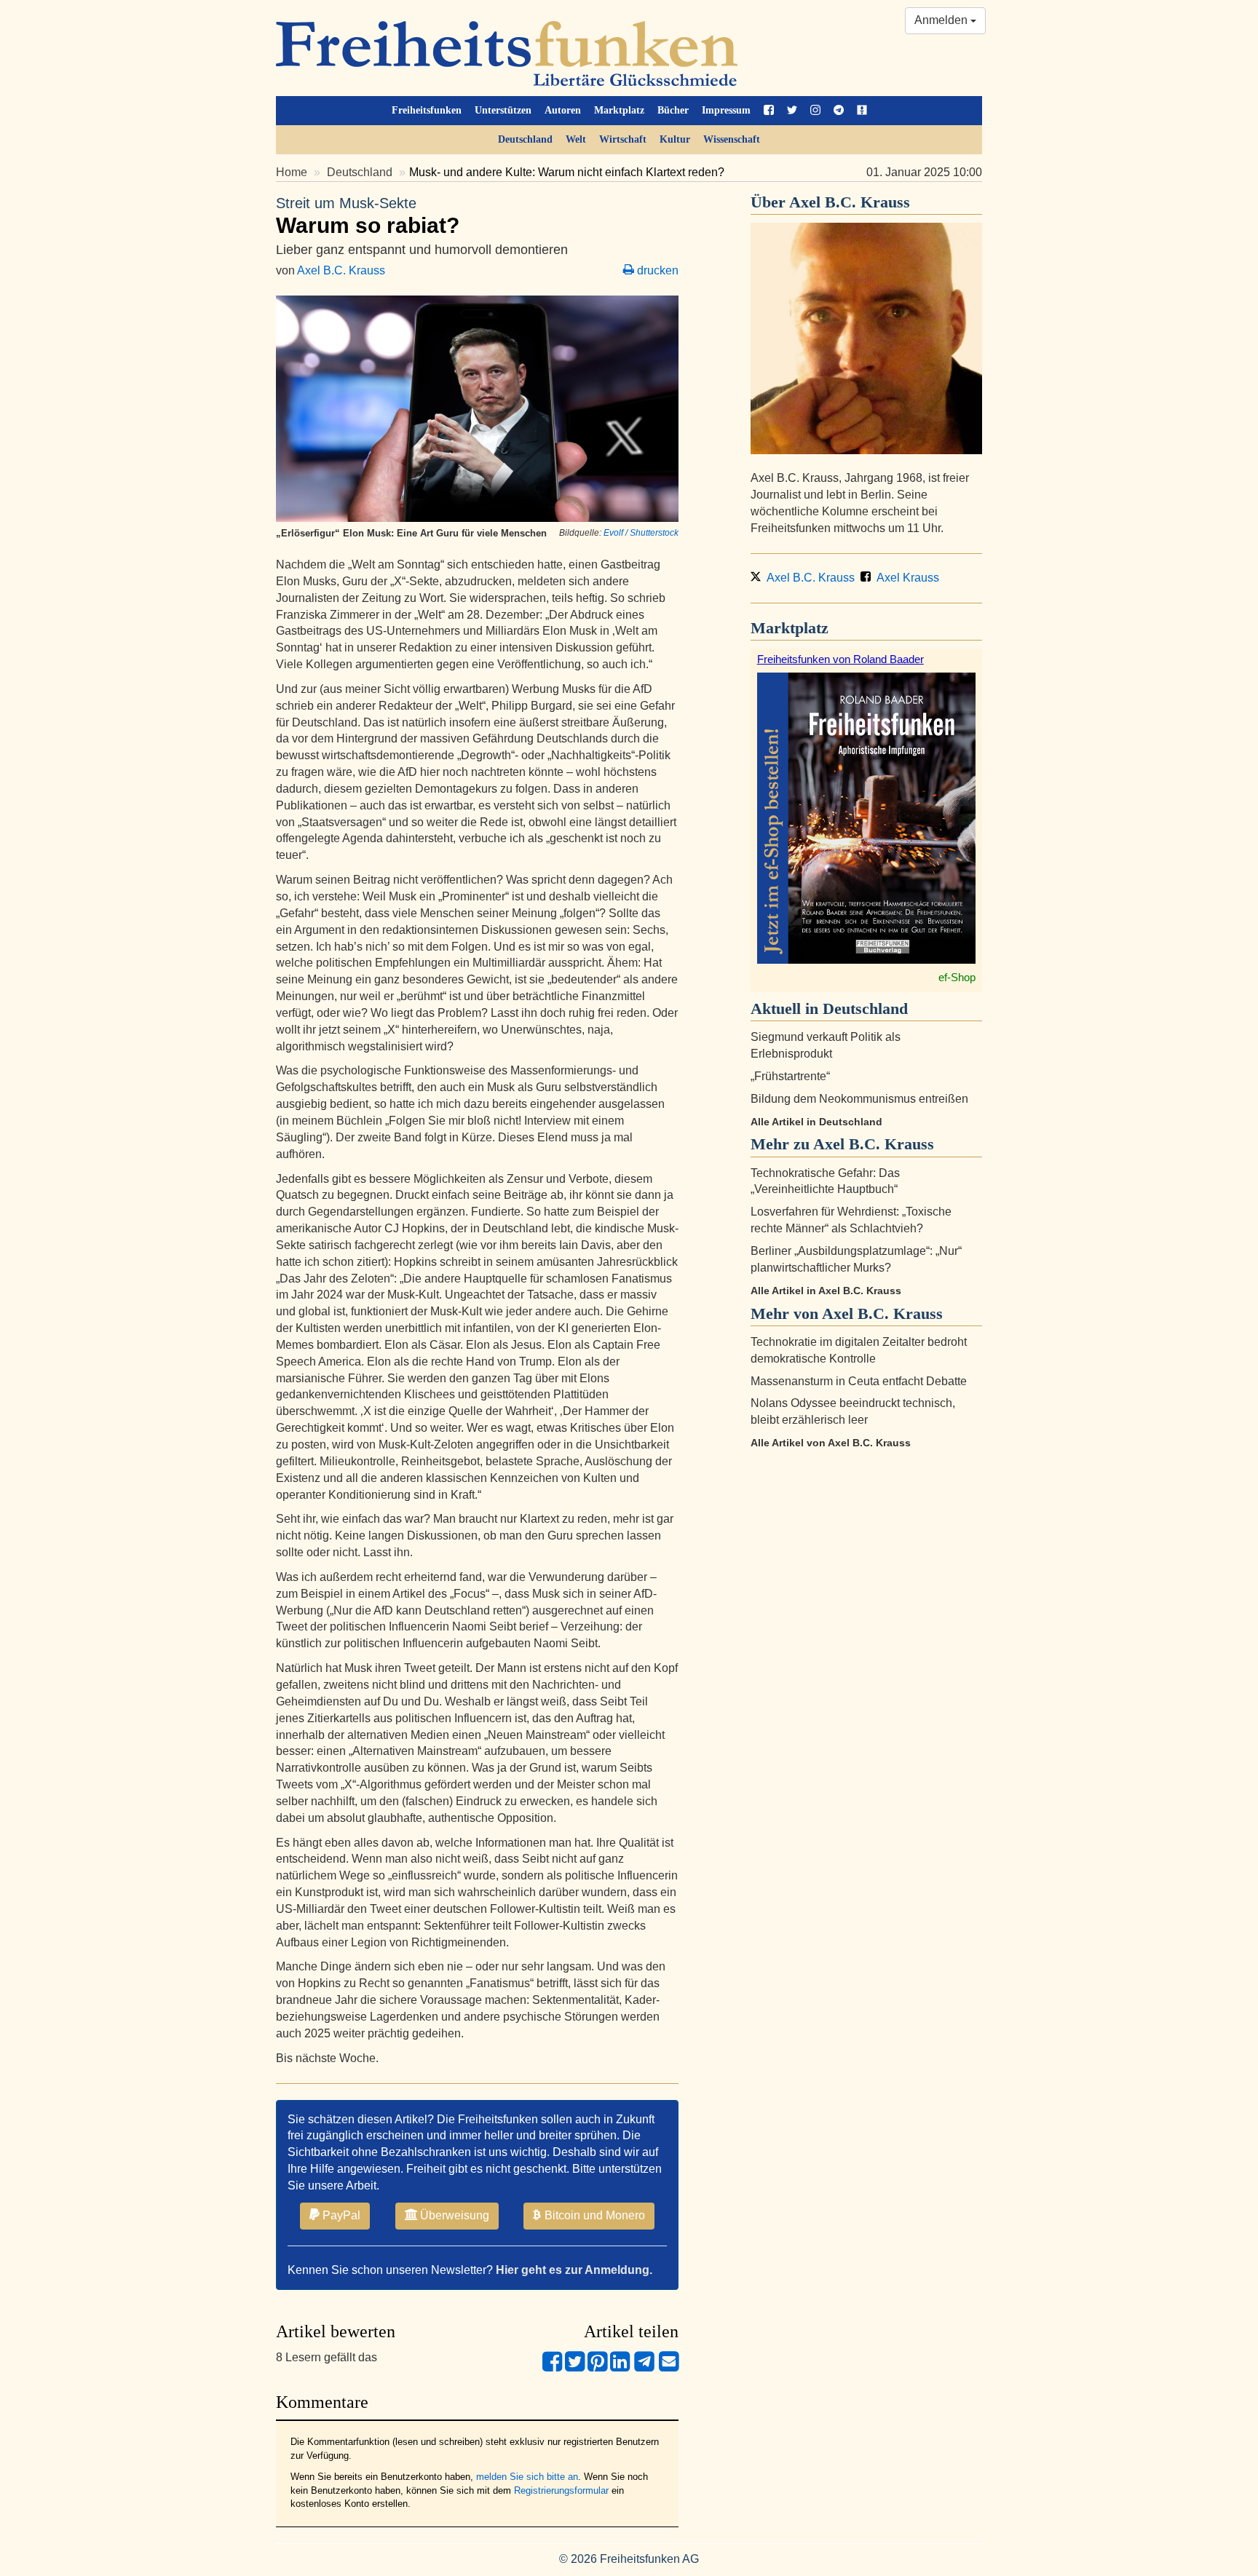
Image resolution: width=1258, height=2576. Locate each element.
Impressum (726, 110)
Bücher (673, 110)
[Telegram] (644, 2367)
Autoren (563, 110)
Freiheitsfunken (427, 110)
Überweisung (453, 2215)
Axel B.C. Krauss (341, 270)
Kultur (675, 139)
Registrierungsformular (561, 2490)
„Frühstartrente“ (790, 1076)
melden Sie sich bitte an (527, 2477)
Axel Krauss (906, 578)
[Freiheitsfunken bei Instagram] (815, 111)
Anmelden (942, 20)
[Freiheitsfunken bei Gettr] (862, 111)
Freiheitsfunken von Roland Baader (840, 659)
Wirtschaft (623, 139)
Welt (576, 139)
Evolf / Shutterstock (641, 533)
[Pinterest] (597, 2367)
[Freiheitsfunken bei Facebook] (769, 111)
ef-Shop (957, 977)
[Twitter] (575, 2367)
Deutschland (525, 139)
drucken (656, 270)
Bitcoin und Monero (593, 2215)
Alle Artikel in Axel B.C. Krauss (826, 1291)
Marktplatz (619, 110)
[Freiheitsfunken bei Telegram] (839, 111)
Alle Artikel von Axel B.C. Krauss (831, 1443)
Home (292, 172)
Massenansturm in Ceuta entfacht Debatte (859, 1381)
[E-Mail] (669, 2367)
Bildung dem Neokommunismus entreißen (859, 1099)
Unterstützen (503, 110)
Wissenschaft (732, 139)
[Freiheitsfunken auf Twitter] (792, 111)
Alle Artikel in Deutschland (816, 1122)
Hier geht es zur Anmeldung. (574, 2270)
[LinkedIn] (620, 2367)
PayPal (340, 2215)
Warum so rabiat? (368, 216)
